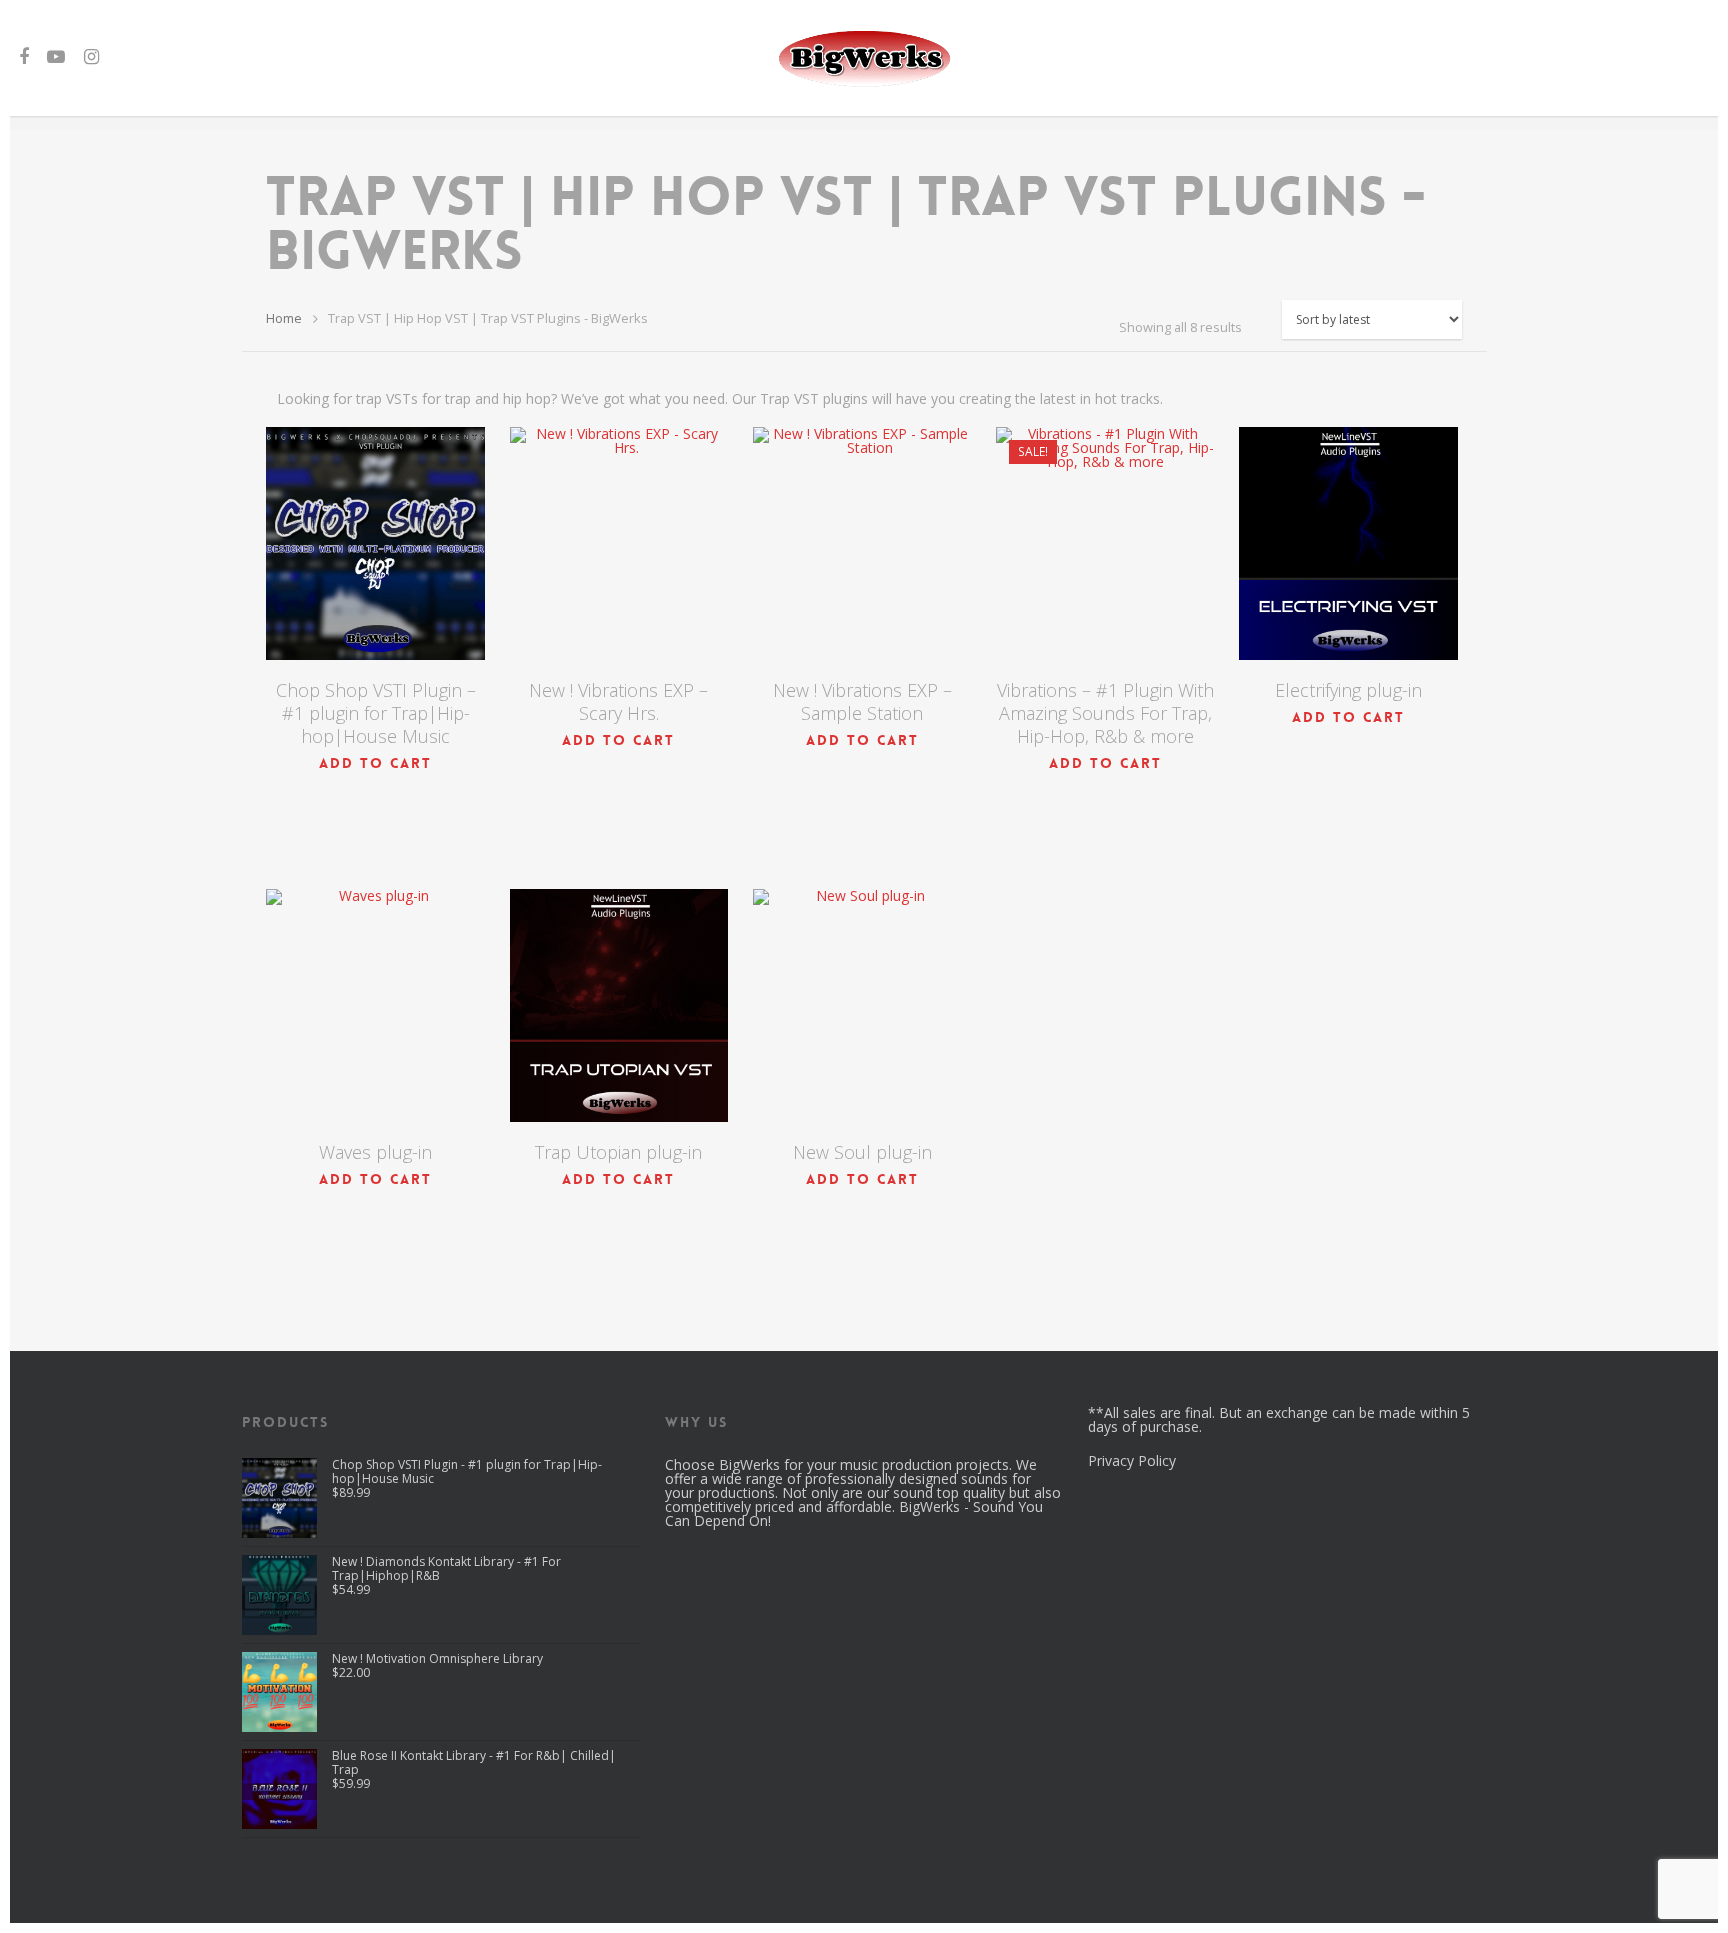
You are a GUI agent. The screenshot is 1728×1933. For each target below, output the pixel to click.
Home (284, 318)
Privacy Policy (1132, 1460)
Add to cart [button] (375, 763)
